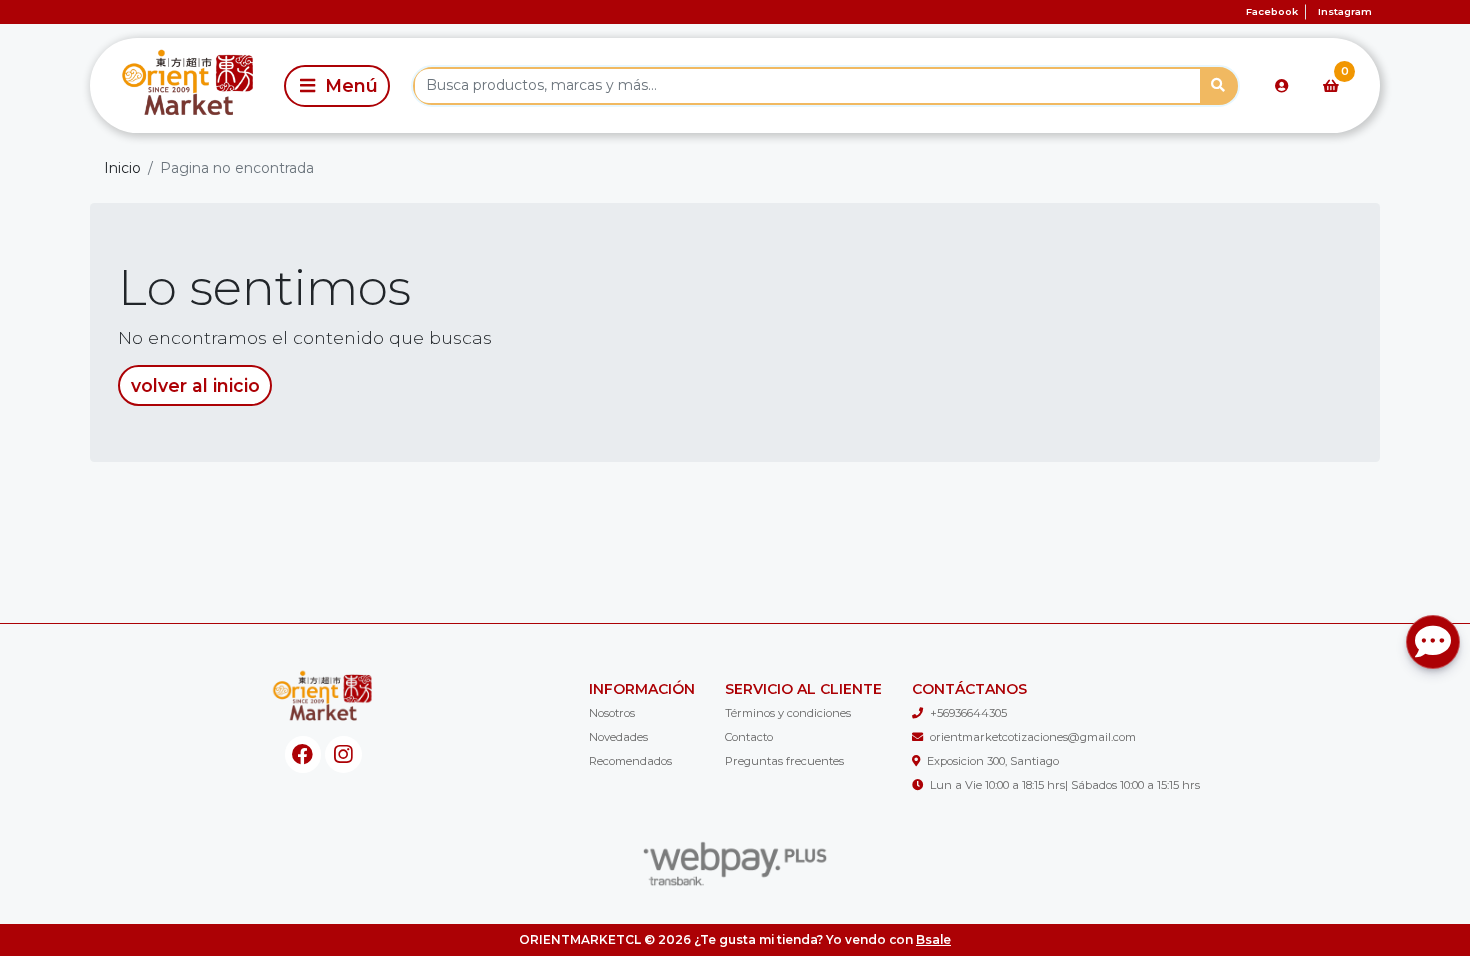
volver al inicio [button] (195, 385)
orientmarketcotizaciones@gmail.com (1033, 737)
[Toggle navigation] (337, 86)
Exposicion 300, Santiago (993, 761)
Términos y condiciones (788, 713)
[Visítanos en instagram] (343, 754)
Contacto (749, 737)
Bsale (933, 939)
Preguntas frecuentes (784, 761)
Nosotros (612, 713)
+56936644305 (968, 713)
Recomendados (630, 761)
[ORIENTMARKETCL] (183, 85)
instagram (1345, 11)
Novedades (618, 737)
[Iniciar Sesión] (1282, 86)
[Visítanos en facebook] (303, 754)
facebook (1272, 11)
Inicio (122, 168)
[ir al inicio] (323, 698)
